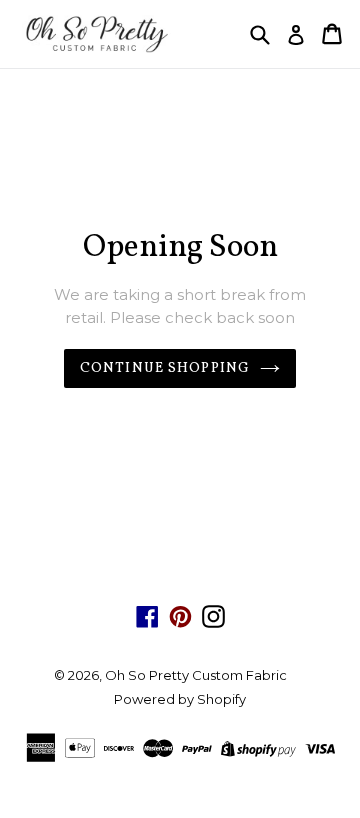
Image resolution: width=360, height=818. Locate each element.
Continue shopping (165, 368)
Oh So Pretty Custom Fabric (196, 675)
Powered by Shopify (180, 699)
